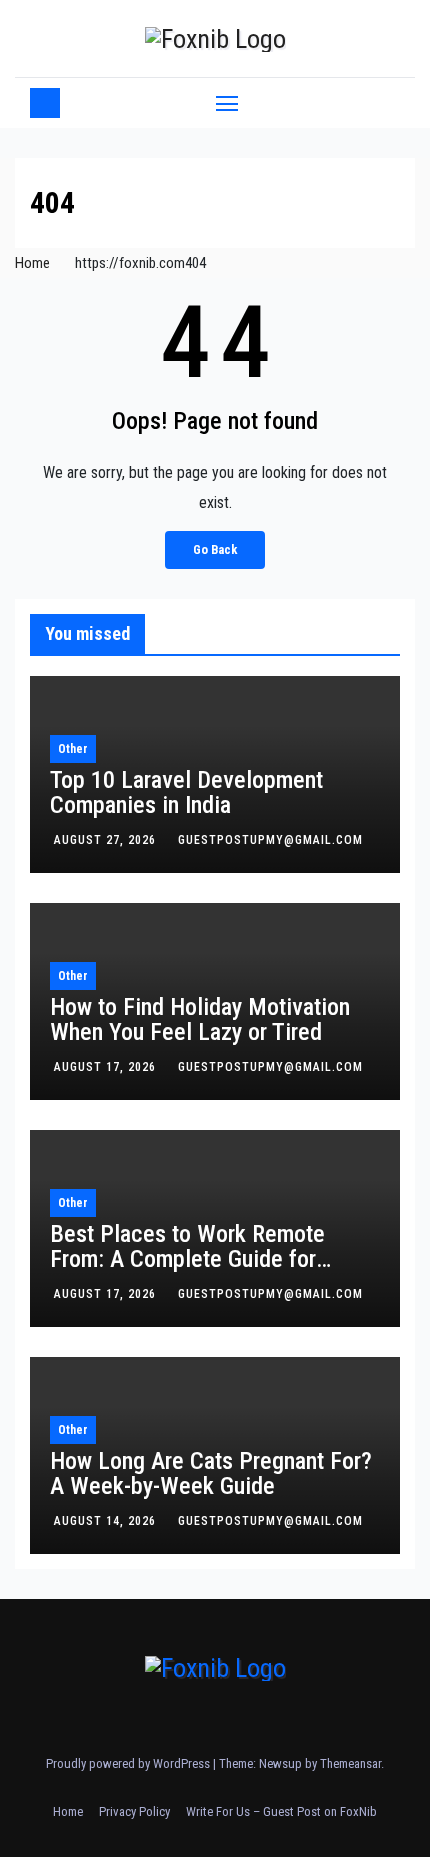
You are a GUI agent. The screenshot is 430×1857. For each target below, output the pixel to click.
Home (32, 263)
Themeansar (350, 1763)
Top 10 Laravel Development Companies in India (186, 792)
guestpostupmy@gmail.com (270, 840)
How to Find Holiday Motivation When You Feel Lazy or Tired (200, 1019)
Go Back (215, 549)
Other (73, 749)
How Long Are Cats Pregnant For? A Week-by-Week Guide (211, 1473)
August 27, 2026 (107, 840)
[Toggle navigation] (227, 103)
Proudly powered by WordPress (129, 1763)
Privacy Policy (134, 1811)
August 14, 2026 (107, 1521)
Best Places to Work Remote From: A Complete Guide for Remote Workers (187, 1259)
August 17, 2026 (107, 1067)
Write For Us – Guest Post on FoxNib (281, 1811)
